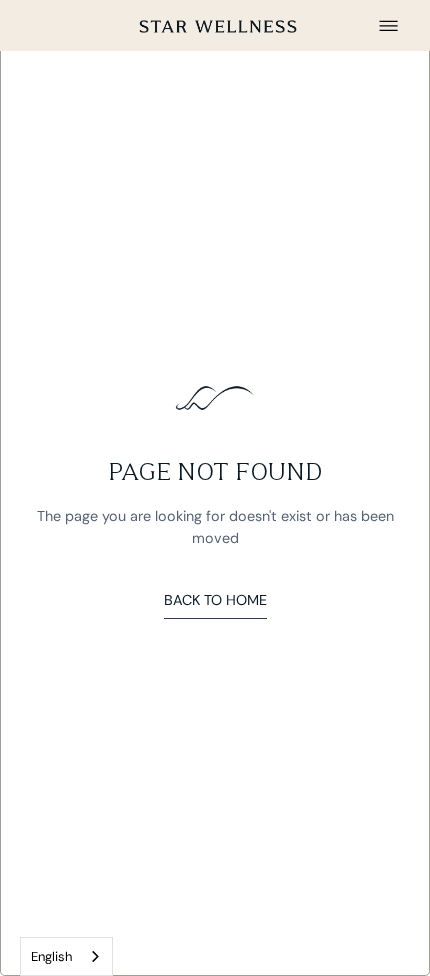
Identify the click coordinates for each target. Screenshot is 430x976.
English (51, 956)
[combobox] (66, 956)
